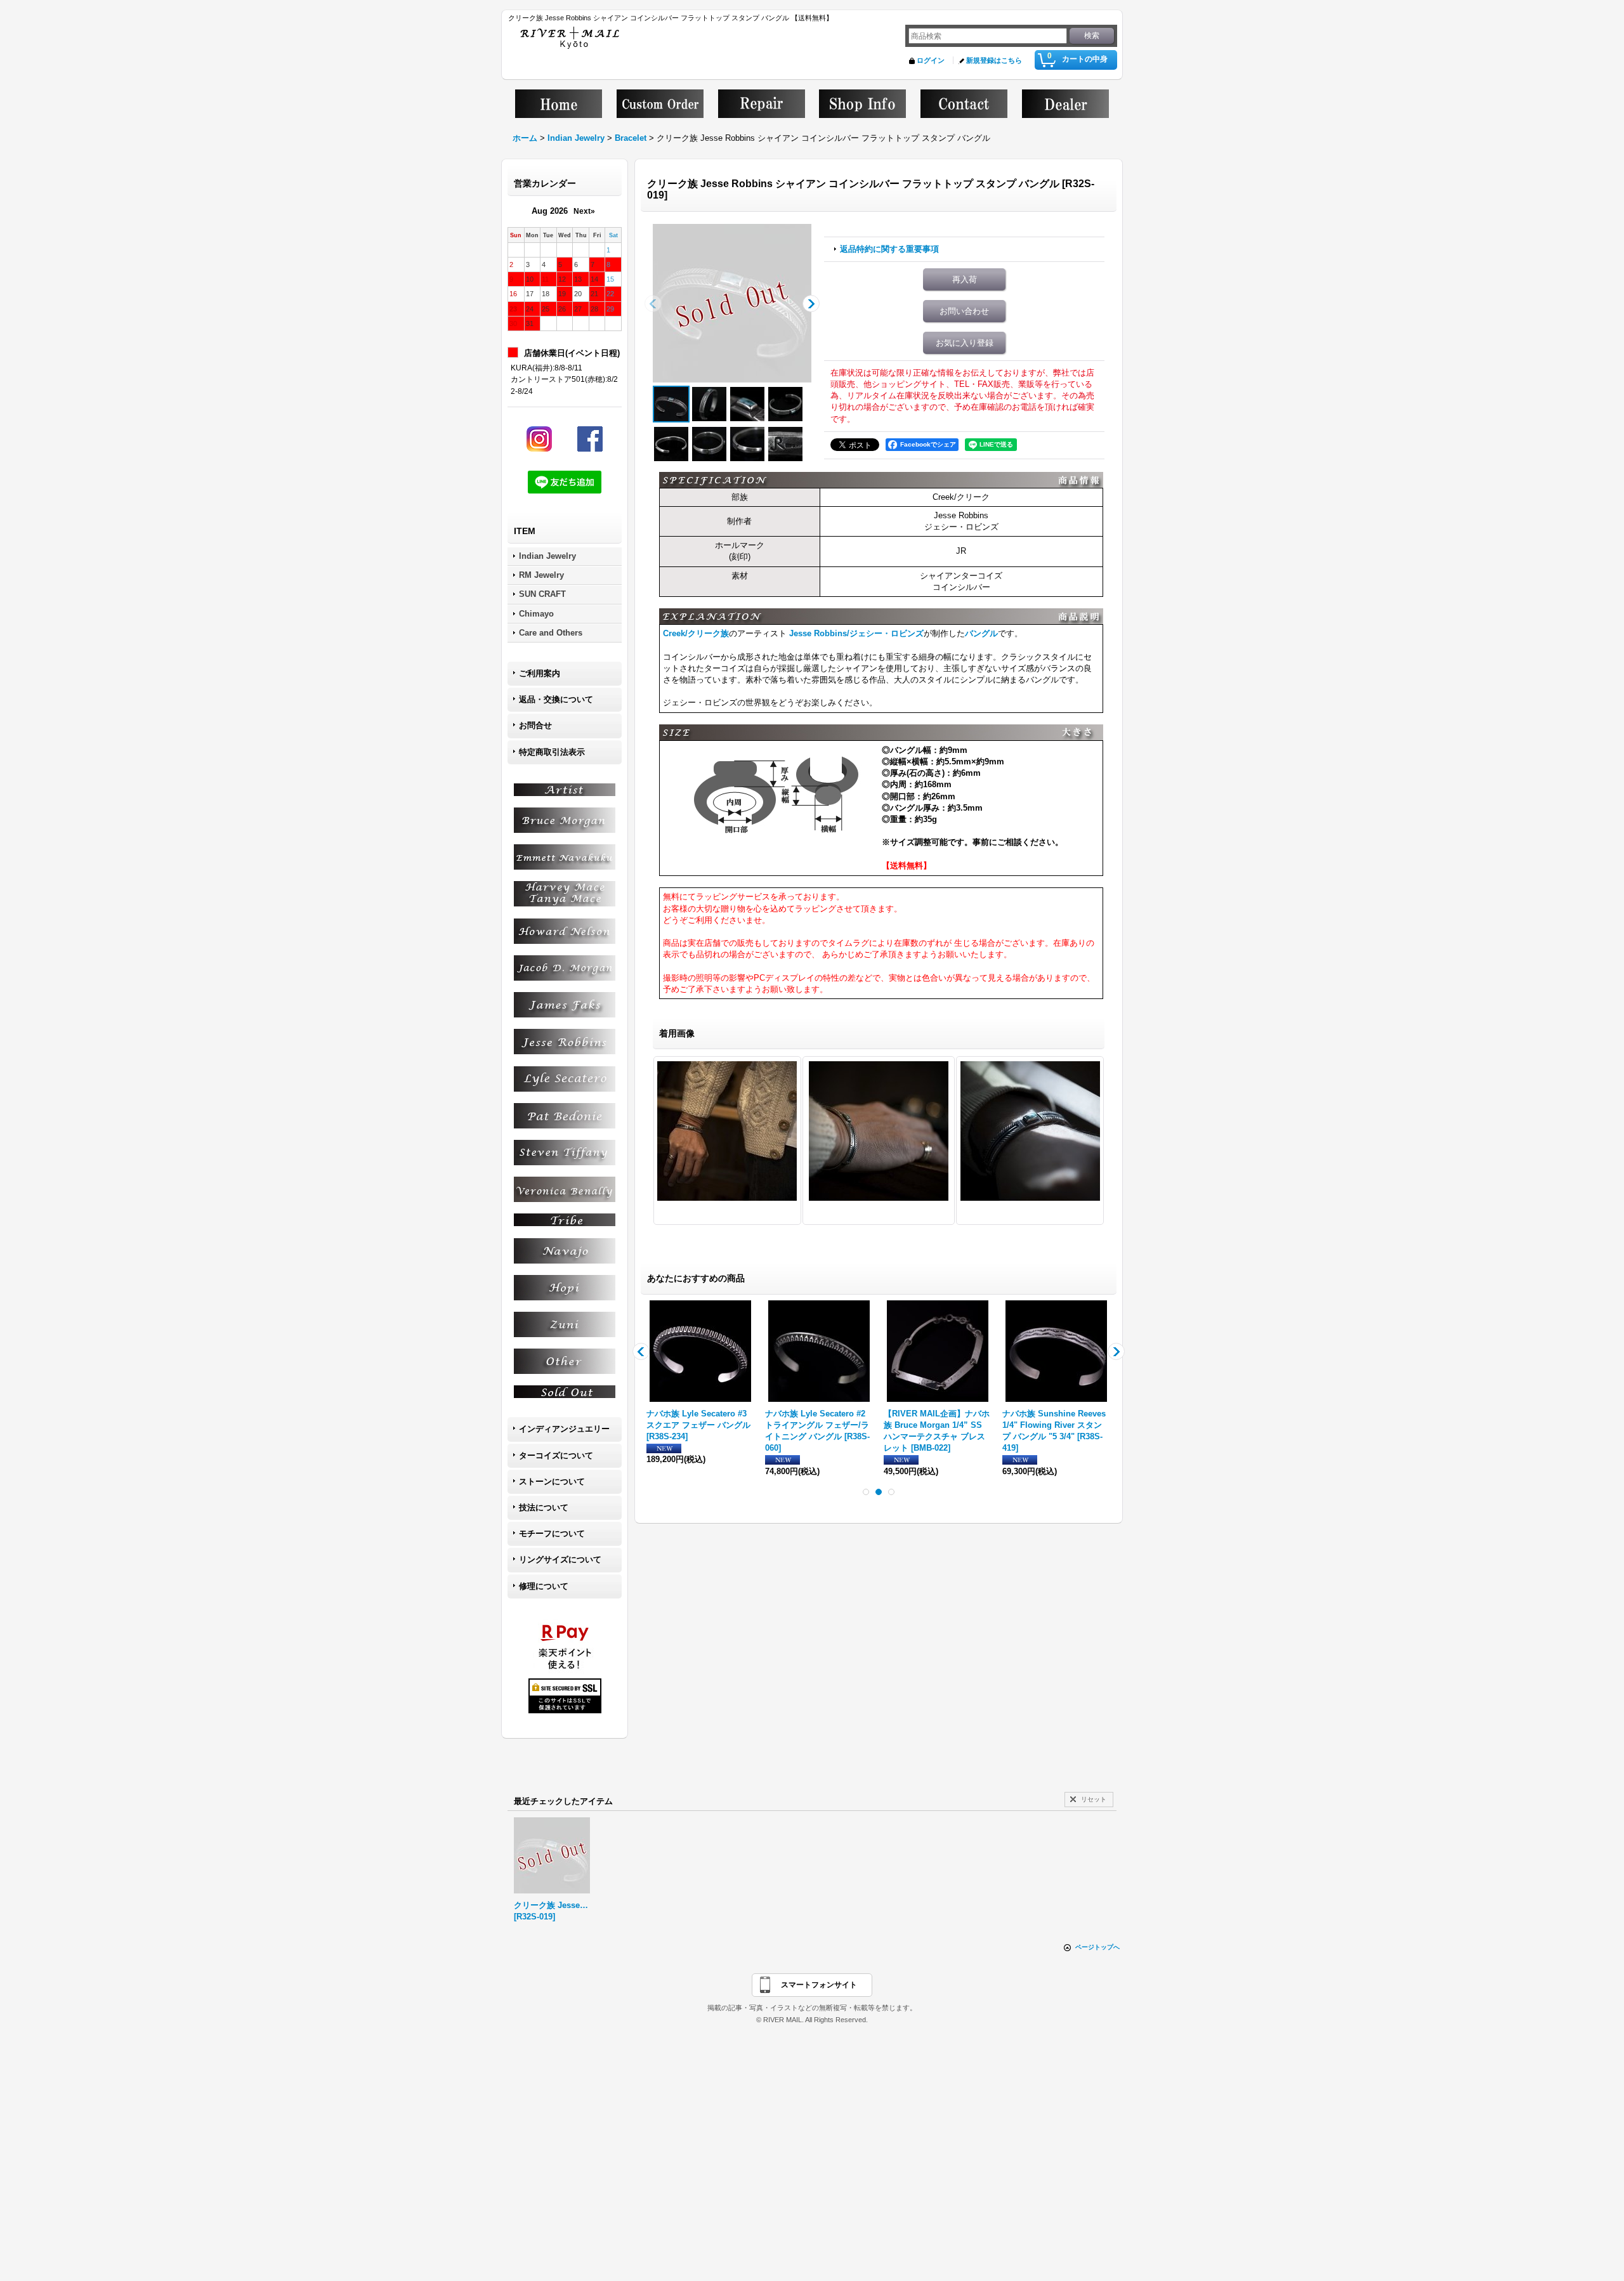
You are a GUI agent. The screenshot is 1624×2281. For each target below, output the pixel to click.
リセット (1094, 1799)
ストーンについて (552, 1481)
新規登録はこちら (994, 60)
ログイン (931, 60)
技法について (544, 1507)
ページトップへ (1097, 1947)
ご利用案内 (540, 673)
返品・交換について (556, 699)
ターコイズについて (556, 1455)
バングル (981, 633)
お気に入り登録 (965, 343)
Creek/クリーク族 (696, 633)
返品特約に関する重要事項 (889, 249)
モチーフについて (552, 1533)
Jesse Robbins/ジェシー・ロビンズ (856, 633)
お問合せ (535, 725)
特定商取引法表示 (552, 752)
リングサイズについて (560, 1559)
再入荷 (965, 279)
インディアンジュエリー (564, 1429)
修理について (544, 1586)
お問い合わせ (964, 311)
